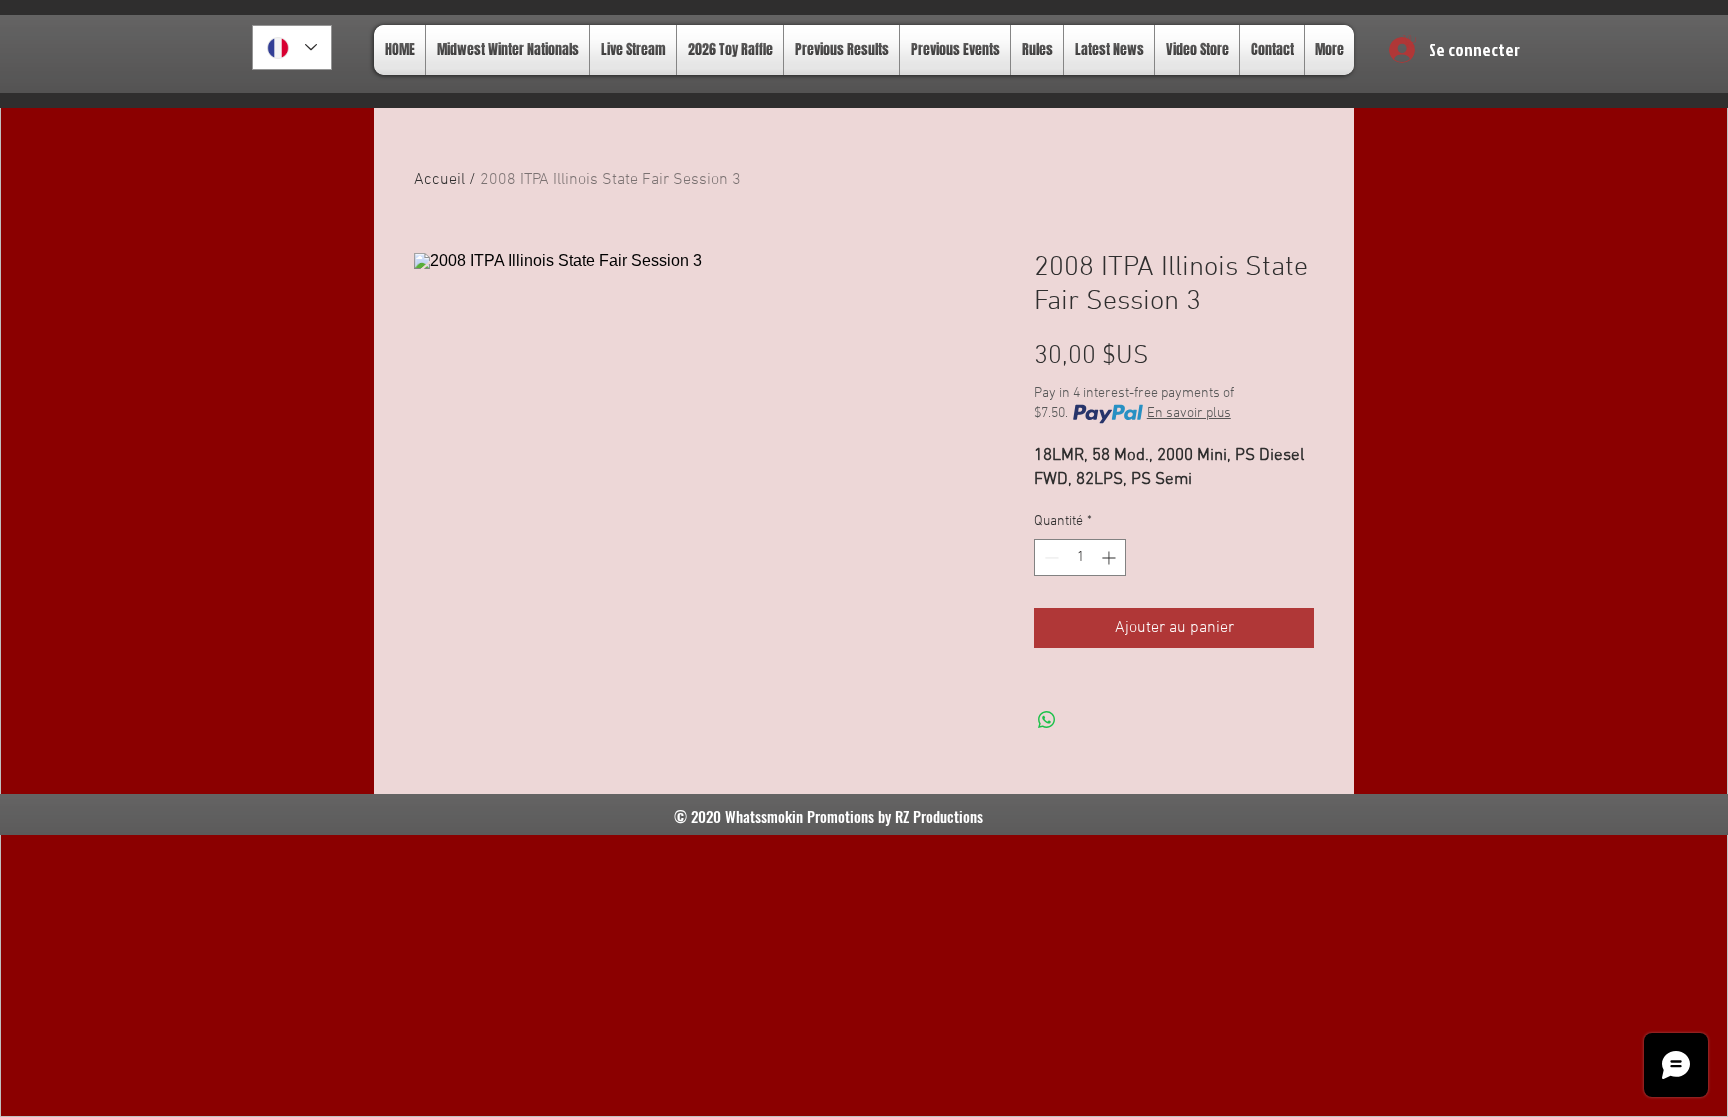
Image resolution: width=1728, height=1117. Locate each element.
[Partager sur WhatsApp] (1047, 720)
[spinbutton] (1080, 557)
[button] (1410, 41)
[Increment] (1110, 557)
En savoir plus (1189, 413)
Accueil (439, 180)
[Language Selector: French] (292, 47)
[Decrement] (1049, 557)
